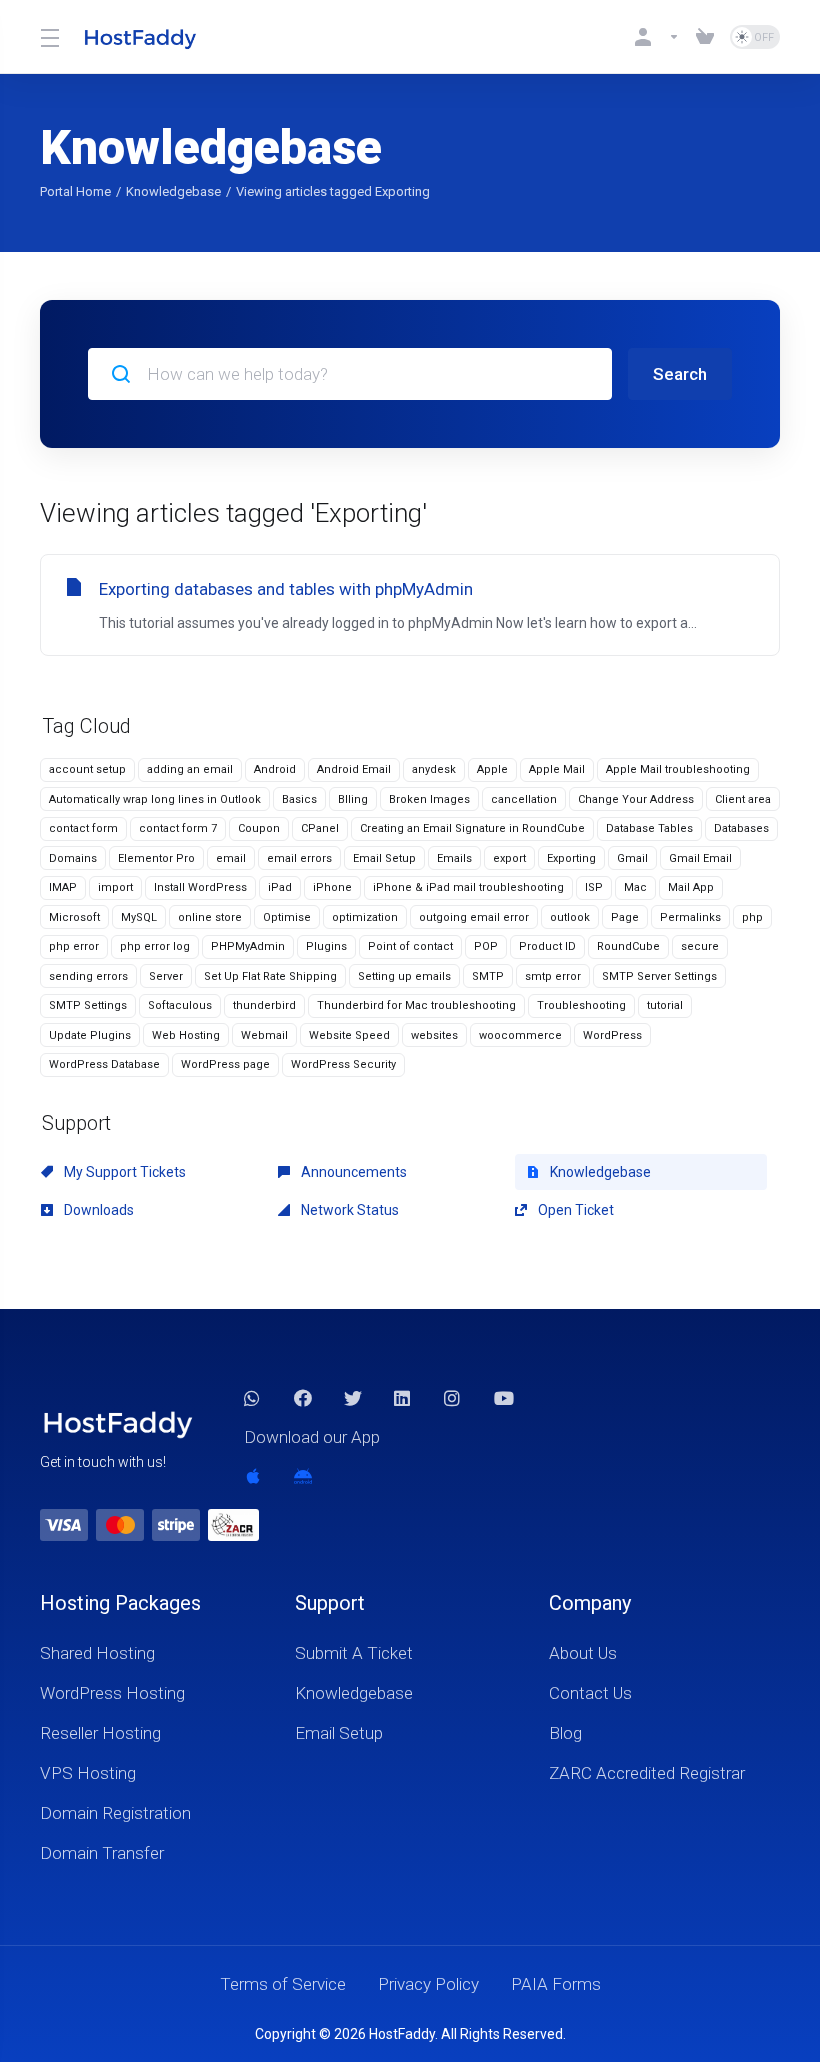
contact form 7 (178, 828)
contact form (83, 828)
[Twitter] (353, 1398)
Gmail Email (700, 858)
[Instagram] (453, 1398)
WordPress (612, 1035)
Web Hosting (186, 1035)
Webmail (264, 1035)
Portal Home (75, 191)
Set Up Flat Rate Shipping (270, 976)
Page (625, 917)
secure (700, 946)
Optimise (287, 917)
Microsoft (74, 917)
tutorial (665, 1005)
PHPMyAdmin (248, 946)
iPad (280, 887)
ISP (594, 887)
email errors (299, 858)
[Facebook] (303, 1398)
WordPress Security (343, 1064)
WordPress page (225, 1064)
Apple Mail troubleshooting (678, 769)
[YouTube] (503, 1398)
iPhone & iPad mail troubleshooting (468, 887)
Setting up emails (404, 976)
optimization (365, 917)
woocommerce (520, 1035)
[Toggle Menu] (49, 37)
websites (434, 1035)
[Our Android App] (303, 1476)
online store (210, 917)
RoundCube (628, 946)
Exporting (571, 858)
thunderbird (264, 1005)
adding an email (190, 769)
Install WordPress (200, 887)
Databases (741, 828)
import (115, 887)
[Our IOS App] (253, 1476)
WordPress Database (104, 1064)
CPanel (320, 828)
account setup (87, 769)
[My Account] (657, 37)
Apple (492, 769)
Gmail (632, 858)
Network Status (348, 1210)
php (752, 917)
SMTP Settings (88, 1005)
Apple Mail (557, 769)
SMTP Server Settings (659, 976)
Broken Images (429, 799)
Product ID (547, 946)
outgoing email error (474, 917)
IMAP (63, 887)
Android (275, 769)
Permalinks (690, 917)
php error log (155, 946)
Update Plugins (90, 1035)
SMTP (488, 976)
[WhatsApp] (253, 1398)
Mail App (691, 887)
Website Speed (349, 1035)
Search (680, 374)
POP (486, 946)
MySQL (139, 917)
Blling (353, 799)
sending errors (88, 976)
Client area (743, 799)
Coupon (259, 828)
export (509, 858)
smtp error (553, 976)
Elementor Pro (156, 858)
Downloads (97, 1210)
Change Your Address (636, 799)
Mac (635, 887)
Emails (454, 858)
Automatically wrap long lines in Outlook (155, 799)
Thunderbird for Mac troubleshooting (416, 1005)
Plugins (326, 946)
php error (74, 946)
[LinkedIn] (403, 1398)
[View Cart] (705, 37)
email (231, 858)
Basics (299, 799)
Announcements (352, 1172)
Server (166, 976)
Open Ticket (574, 1210)
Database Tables (649, 828)
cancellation (524, 799)
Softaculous (180, 1005)
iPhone (332, 887)
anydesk (434, 769)
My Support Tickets (123, 1172)
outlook (570, 917)
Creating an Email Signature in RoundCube (472, 828)
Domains (73, 858)
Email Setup (384, 858)
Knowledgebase (173, 191)
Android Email (354, 769)
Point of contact (410, 946)
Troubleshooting (581, 1005)
